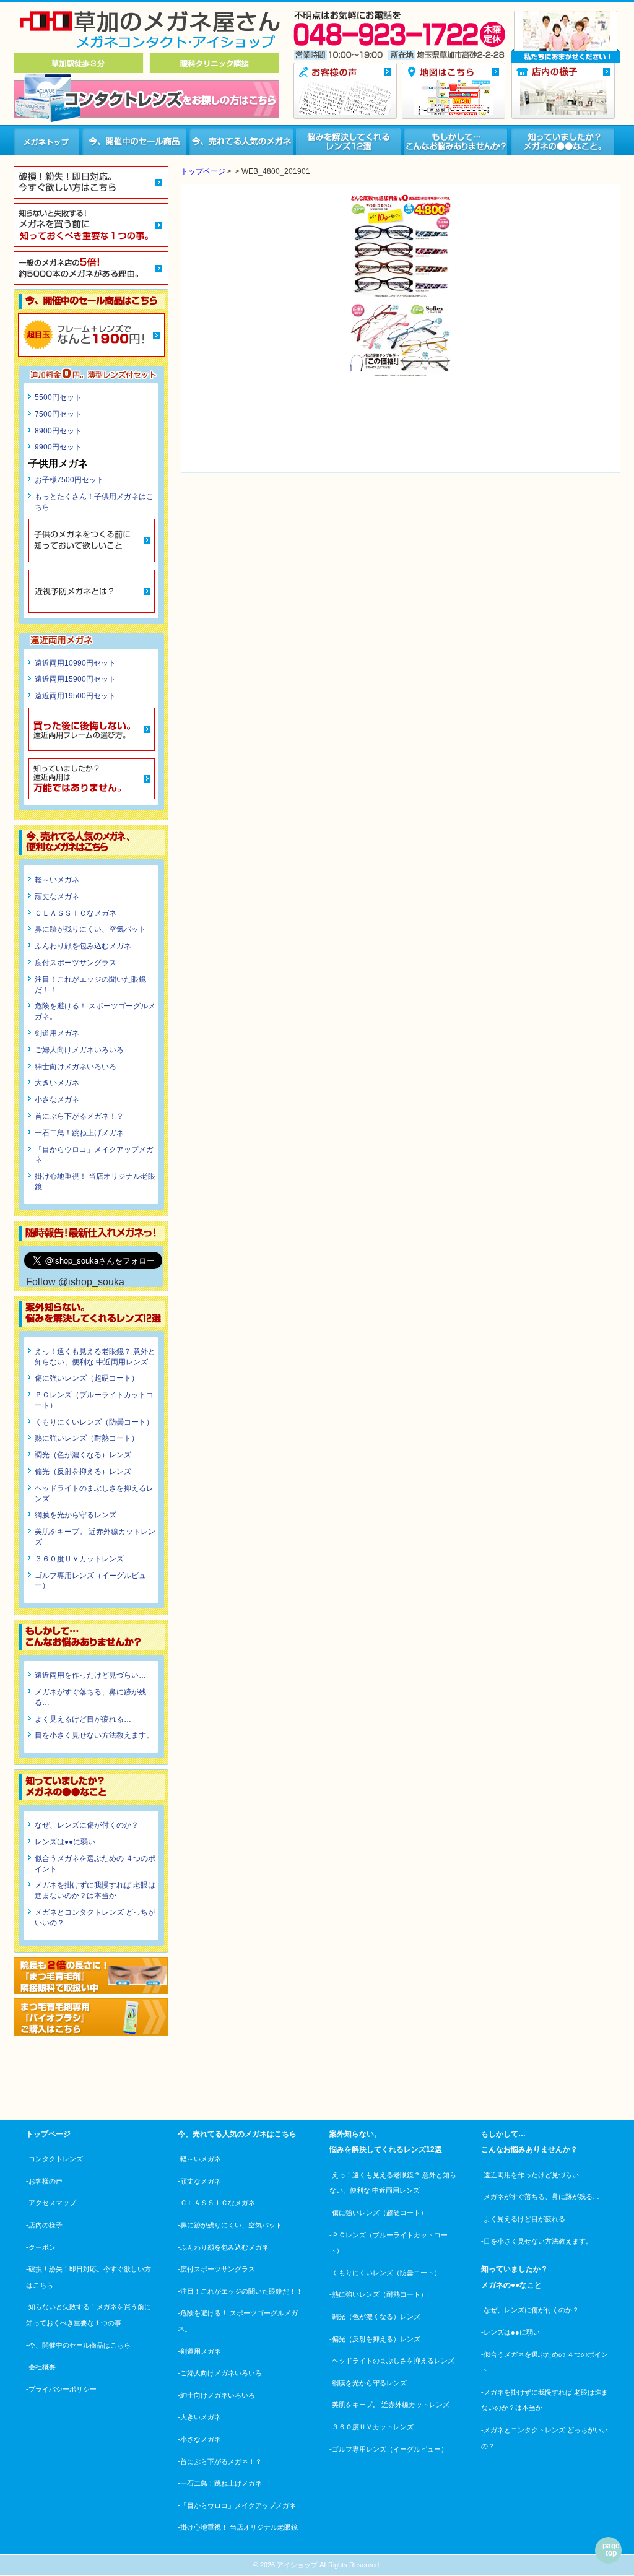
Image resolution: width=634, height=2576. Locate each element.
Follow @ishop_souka (75, 1282)
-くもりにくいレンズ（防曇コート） (385, 2273)
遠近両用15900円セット (75, 679)
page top (611, 2549)
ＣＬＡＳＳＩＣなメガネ (76, 913)
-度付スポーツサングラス (216, 2269)
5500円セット (58, 397)
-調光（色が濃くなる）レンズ (375, 2317)
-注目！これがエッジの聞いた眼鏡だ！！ (240, 2291)
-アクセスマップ (51, 2203)
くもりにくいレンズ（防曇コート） (94, 1422)
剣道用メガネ (57, 1033)
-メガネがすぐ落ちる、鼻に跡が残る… (540, 2197)
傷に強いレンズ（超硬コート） (87, 1378)
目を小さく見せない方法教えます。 (94, 1735)
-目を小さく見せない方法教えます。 (537, 2241)
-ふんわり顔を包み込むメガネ (223, 2247)
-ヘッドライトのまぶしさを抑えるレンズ (392, 2361)
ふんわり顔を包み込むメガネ (83, 946)
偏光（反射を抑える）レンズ (83, 1472)
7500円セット (58, 414)
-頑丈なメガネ (199, 2181)
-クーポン (41, 2247)
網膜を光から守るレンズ (76, 1515)
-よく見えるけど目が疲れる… (527, 2219)
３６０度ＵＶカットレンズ (79, 1559)
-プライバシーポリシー (61, 2389)
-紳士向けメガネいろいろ (216, 2395)
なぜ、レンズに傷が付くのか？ (87, 1825)
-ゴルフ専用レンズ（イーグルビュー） (389, 2449)
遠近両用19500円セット (75, 696)
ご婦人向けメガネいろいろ (79, 1050)
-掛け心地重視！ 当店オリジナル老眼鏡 (238, 2527)
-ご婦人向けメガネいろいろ (220, 2373)
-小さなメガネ (199, 2439)
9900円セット (58, 447)
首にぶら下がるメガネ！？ (79, 1116)
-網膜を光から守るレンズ (368, 2383)
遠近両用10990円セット (75, 663)
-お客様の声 (44, 2181)
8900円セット (58, 431)
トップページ (203, 171)
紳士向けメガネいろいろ (76, 1067)
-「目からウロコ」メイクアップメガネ (237, 2505)
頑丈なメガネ (57, 896)
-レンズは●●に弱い (510, 2332)
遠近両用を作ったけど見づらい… (90, 1675)
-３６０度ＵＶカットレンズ (371, 2427)
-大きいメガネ (199, 2417)
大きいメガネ (57, 1083)
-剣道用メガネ (199, 2351)
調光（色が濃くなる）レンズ (83, 1455)
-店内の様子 (44, 2225)
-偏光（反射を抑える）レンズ (375, 2339)
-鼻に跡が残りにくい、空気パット (230, 2225)
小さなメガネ (57, 1099)
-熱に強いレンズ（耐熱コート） (378, 2294)
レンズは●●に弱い (65, 1842)
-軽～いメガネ (199, 2159)
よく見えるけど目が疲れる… (83, 1719)
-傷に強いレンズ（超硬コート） (378, 2213)
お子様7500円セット (69, 480)
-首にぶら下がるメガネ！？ (220, 2461)
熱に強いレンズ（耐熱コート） (87, 1438)
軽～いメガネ (57, 880)
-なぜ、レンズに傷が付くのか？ (530, 2310)
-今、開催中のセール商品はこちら (78, 2345)
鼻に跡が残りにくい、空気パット (90, 929)
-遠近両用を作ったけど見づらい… (533, 2175)
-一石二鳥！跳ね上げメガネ (220, 2483)
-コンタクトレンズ (54, 2159)
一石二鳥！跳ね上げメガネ (79, 1133)
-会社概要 (41, 2367)
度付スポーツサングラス (76, 963)
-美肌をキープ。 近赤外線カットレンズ (389, 2405)
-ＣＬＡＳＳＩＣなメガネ (216, 2203)
